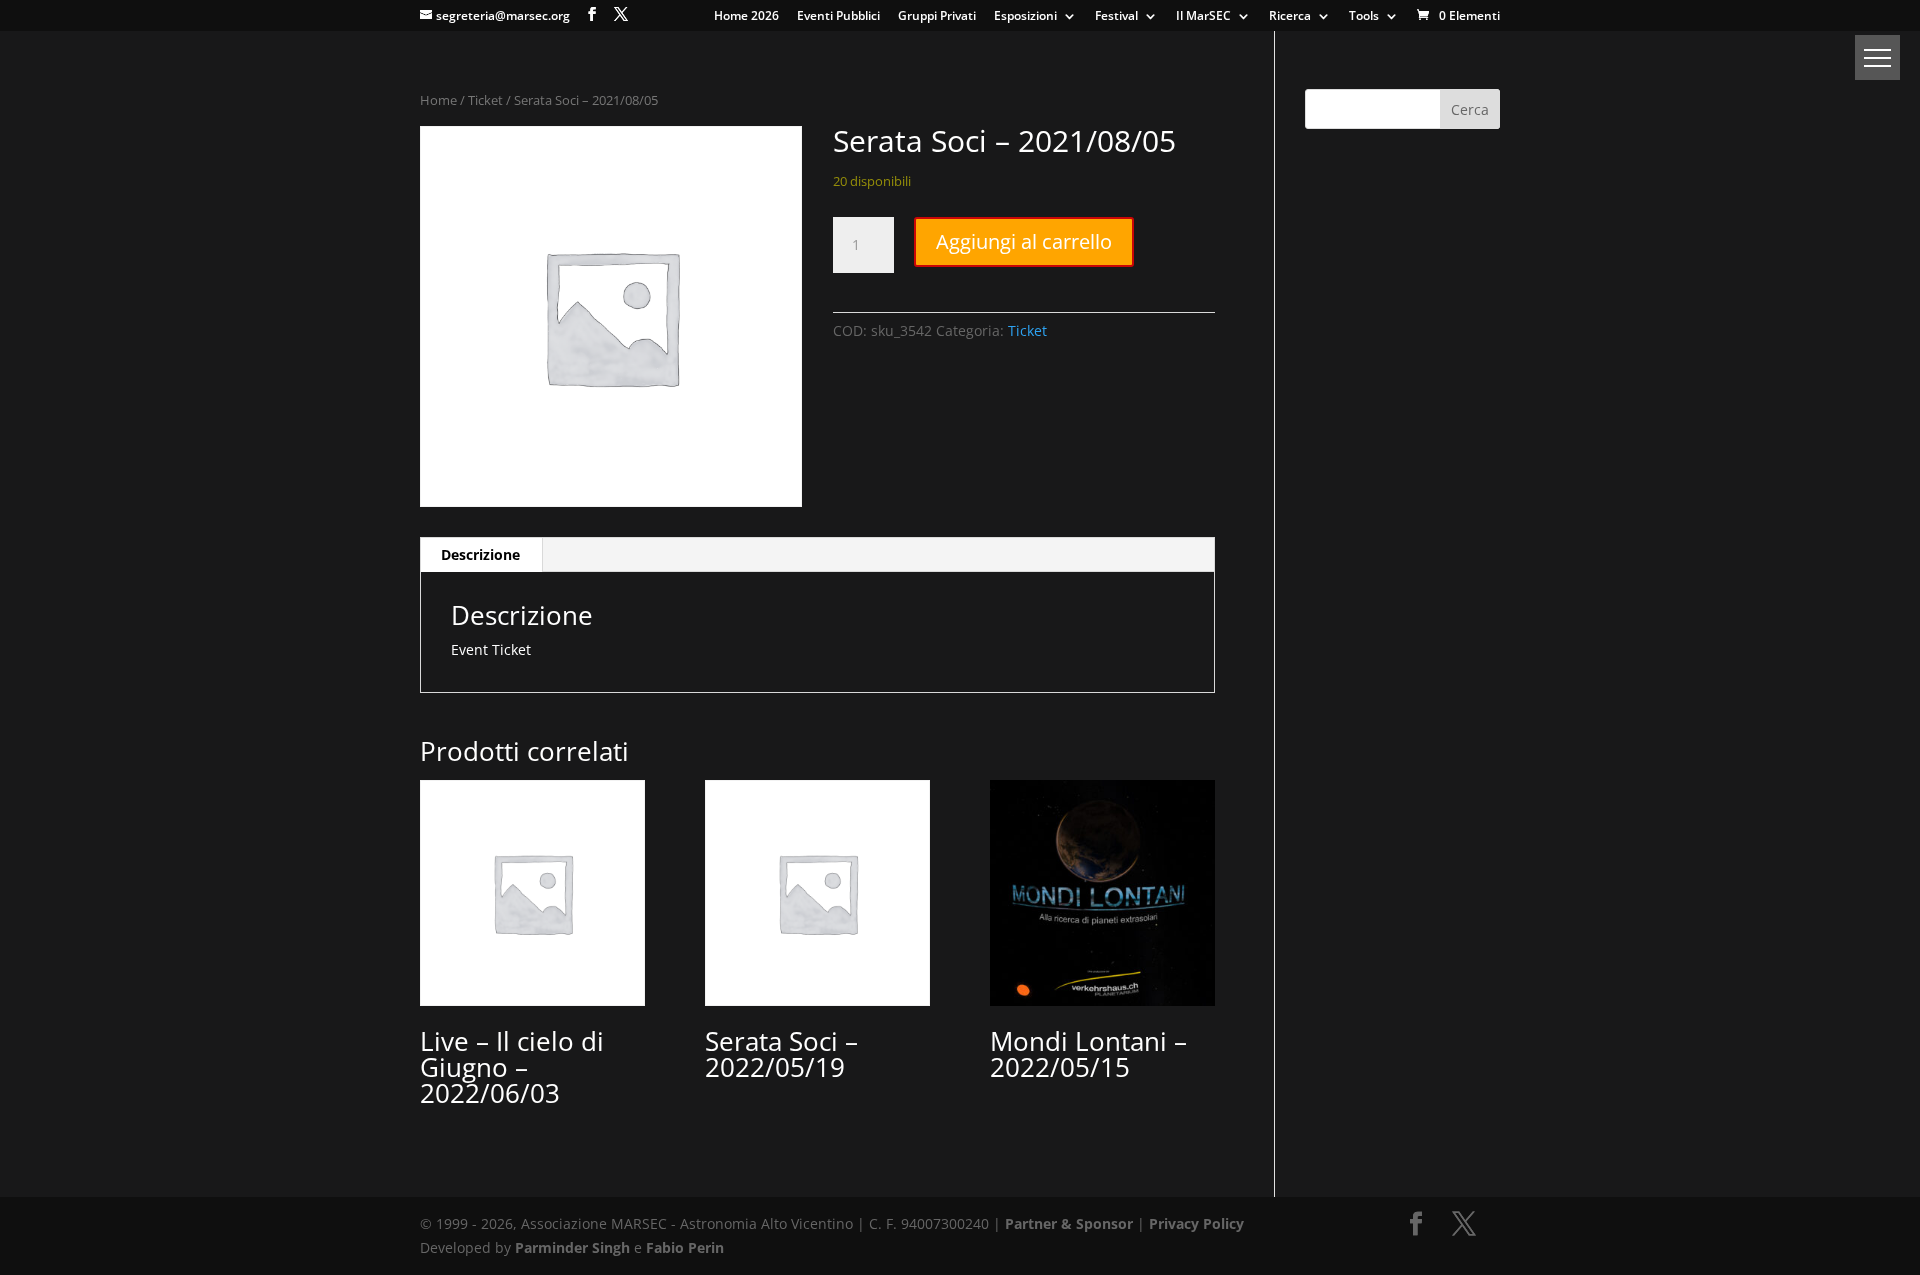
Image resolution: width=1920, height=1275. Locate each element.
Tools (1364, 17)
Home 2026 (746, 17)
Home (438, 100)
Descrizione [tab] (480, 554)
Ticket (485, 100)
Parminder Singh (572, 1247)
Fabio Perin (685, 1247)
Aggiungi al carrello (1024, 241)
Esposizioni (1025, 17)
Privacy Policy (1196, 1223)
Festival (1116, 17)
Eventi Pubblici (838, 17)
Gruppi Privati (937, 17)
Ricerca (1290, 17)
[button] (1877, 57)
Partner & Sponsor (1069, 1223)
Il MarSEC (1203, 17)
